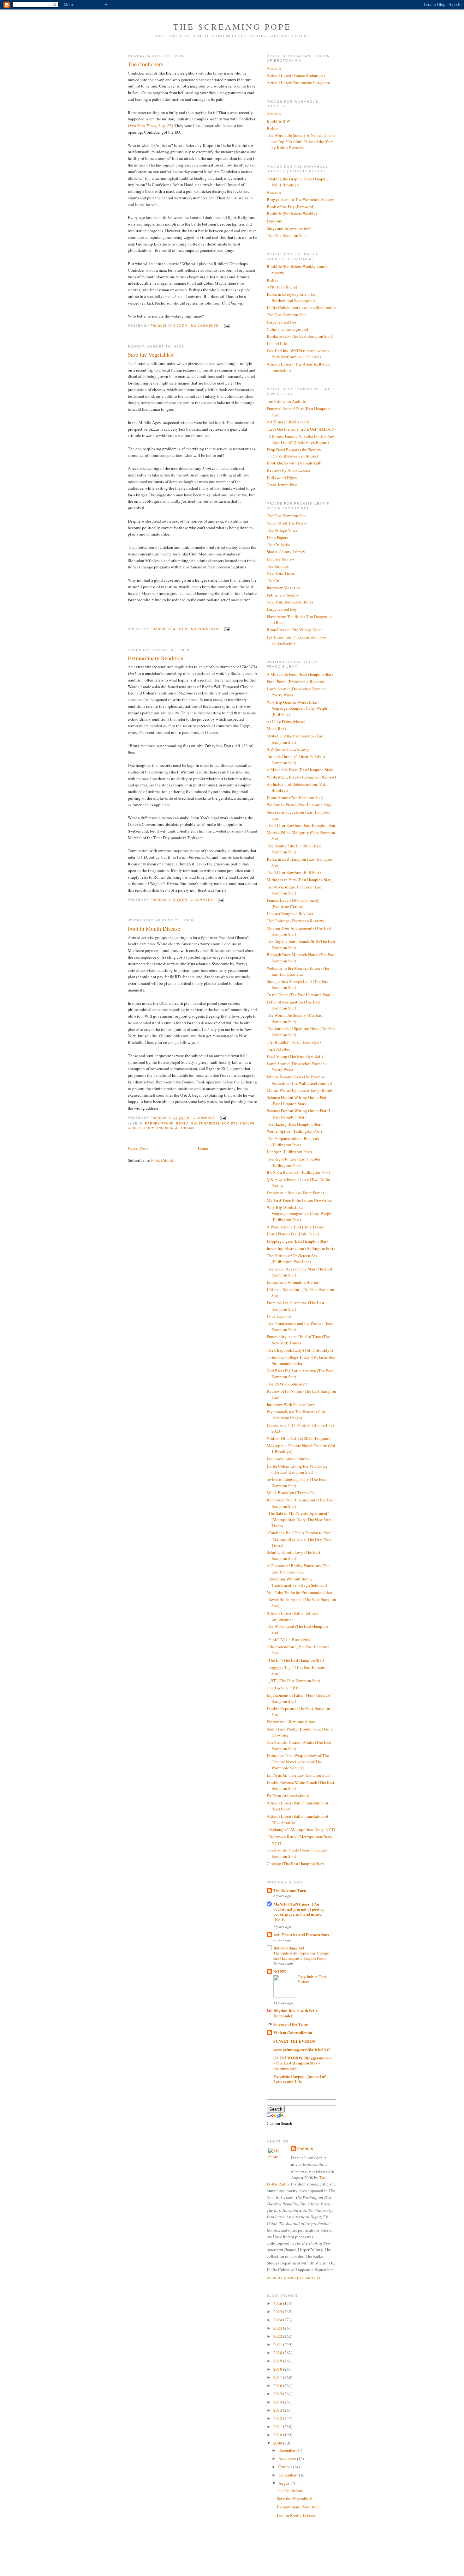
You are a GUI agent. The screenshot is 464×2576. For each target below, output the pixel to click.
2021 (278, 2344)
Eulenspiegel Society (214, 1123)
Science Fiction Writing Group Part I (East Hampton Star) (298, 1100)
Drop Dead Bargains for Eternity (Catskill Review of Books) (294, 453)
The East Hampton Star (286, 235)
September (288, 2475)
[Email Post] (226, 326)
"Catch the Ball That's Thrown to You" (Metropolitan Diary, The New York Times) (299, 1539)
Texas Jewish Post (282, 485)
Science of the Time (291, 2024)
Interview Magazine (284, 588)
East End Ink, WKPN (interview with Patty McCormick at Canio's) (298, 354)
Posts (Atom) (162, 1160)
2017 (278, 2377)
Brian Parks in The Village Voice (295, 630)
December (287, 2450)
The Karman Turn (290, 1890)
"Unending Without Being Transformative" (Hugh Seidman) (297, 1582)
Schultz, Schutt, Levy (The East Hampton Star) (294, 1555)
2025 (278, 2312)
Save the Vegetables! (151, 355)
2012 (278, 2418)
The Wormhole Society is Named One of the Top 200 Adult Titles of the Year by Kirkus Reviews (301, 141)
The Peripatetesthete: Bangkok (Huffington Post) (293, 1142)
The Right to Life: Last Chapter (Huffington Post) (294, 1162)
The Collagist (278, 544)
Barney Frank (159, 1123)
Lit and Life (277, 343)
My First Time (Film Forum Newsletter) (300, 1200)
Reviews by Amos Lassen (288, 470)
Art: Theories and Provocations (301, 1934)
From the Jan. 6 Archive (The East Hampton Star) (295, 1306)
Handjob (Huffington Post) (289, 1152)
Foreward (275, 221)
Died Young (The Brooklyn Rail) (295, 1056)
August (285, 2483)
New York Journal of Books (290, 602)
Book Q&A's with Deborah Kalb (294, 463)
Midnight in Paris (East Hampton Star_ (300, 880)
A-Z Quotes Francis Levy (288, 749)
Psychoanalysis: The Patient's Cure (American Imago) (296, 1415)
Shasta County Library (286, 552)
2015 (278, 2394)
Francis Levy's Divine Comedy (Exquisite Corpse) (293, 903)
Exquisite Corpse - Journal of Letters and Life (299, 2079)
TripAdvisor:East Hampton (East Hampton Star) (294, 890)
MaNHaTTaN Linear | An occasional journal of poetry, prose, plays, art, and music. (299, 1909)
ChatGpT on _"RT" (283, 1688)
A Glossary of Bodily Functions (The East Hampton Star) (298, 1569)
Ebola (182, 1123)
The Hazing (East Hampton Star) (294, 1124)
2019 (278, 2361)
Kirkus (272, 128)
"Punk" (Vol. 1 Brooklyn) (288, 1640)
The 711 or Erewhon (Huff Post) (294, 872)
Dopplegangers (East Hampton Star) (297, 1241)
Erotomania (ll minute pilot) (291, 1722)
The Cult (274, 580)
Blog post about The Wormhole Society (300, 199)
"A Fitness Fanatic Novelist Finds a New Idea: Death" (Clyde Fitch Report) (301, 439)
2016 (278, 2385)
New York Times (281, 573)
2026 (278, 2303)
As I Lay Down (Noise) (286, 722)
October (286, 2467)
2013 (278, 2410)
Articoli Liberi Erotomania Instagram (298, 82)
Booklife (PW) (279, 121)
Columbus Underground (287, 329)
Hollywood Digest (282, 477)
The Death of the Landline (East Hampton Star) (294, 849)
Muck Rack (277, 729)
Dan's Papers (277, 537)
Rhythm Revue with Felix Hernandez (296, 2013)
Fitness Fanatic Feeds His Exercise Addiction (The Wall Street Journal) (299, 1080)
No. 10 (280, 1919)
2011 (278, 2427)
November (288, 2458)
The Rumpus (278, 566)
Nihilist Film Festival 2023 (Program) (299, 1438)
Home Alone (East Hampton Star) (295, 797)
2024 (278, 2320)
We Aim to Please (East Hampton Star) (299, 805)
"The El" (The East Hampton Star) (295, 1660)
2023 (278, 2328)
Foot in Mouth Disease (154, 929)
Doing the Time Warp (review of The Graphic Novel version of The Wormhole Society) (298, 1762)
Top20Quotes (278, 1049)
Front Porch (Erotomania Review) (295, 682)
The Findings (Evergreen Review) (295, 921)
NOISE (280, 1971)
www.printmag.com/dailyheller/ (302, 2049)
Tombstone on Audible (286, 401)
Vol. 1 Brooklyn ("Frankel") (290, 1493)
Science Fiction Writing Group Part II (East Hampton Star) (298, 1114)
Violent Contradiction (293, 2032)
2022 (278, 2336)
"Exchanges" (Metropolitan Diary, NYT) (301, 1829)
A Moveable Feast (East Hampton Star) (300, 674)
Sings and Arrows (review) (289, 228)
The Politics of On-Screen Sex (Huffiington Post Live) (292, 1259)
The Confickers (145, 64)
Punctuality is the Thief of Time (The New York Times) (298, 1340)
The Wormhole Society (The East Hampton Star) (295, 1018)
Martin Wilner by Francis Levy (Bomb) (300, 1090)
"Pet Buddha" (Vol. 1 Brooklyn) (294, 1042)
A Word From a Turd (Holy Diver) (295, 1227)
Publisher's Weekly (283, 595)
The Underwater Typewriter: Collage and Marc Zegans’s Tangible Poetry (301, 1955)
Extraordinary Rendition (156, 658)
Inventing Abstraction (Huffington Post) (301, 1248)
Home (203, 1148)
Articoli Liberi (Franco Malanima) (296, 75)
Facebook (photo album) (288, 1459)
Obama (188, 1128)
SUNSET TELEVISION (294, 2041)
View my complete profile (294, 2278)
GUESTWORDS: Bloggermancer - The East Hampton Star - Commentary (303, 2063)
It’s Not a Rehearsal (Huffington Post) (298, 1172)
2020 (278, 2353)
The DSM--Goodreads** (288, 1384)
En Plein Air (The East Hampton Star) (298, 1775)
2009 (278, 2443)
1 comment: (203, 900)
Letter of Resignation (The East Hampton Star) (293, 1005)
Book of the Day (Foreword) (291, 207)
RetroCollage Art (289, 1948)
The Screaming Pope (232, 27)
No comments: (206, 326)
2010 (278, 2435)
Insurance (168, 1128)
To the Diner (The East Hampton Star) (299, 995)
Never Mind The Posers (287, 523)
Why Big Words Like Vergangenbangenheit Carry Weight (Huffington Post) (300, 1213)
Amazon (274, 68)
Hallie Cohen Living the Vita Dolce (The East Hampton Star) (297, 1469)
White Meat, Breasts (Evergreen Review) (301, 777)
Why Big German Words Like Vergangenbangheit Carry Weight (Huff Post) (298, 708)
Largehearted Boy (282, 322)
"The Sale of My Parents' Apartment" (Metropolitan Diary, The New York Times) (299, 1519)
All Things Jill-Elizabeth (288, 422)
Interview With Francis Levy (291, 1404)
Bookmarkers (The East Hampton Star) (299, 336)
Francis (305, 2149)
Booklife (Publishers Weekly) (292, 214)
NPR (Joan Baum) (282, 287)
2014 (278, 2402)
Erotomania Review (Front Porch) (295, 1193)
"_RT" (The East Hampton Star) (293, 1681)
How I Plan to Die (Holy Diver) (293, 1234)
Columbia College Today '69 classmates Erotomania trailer (301, 1360)
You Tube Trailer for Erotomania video (299, 1592)
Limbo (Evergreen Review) (290, 913)
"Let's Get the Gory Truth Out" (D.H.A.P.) (301, 429)
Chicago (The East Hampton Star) (295, 1864)
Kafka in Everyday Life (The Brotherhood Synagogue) (291, 297)
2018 (278, 2369)
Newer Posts (138, 1148)
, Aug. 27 (150, 125)
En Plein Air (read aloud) (288, 1796)
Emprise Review (281, 559)
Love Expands (279, 1316)
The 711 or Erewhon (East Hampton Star (301, 825)
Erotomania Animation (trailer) (293, 1282)
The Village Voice (282, 530)
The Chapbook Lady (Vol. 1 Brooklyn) (300, 1350)
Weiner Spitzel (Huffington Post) (294, 1131)
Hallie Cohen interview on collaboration (301, 307)
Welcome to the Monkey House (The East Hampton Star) (298, 971)
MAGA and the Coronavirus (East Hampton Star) (295, 739)
